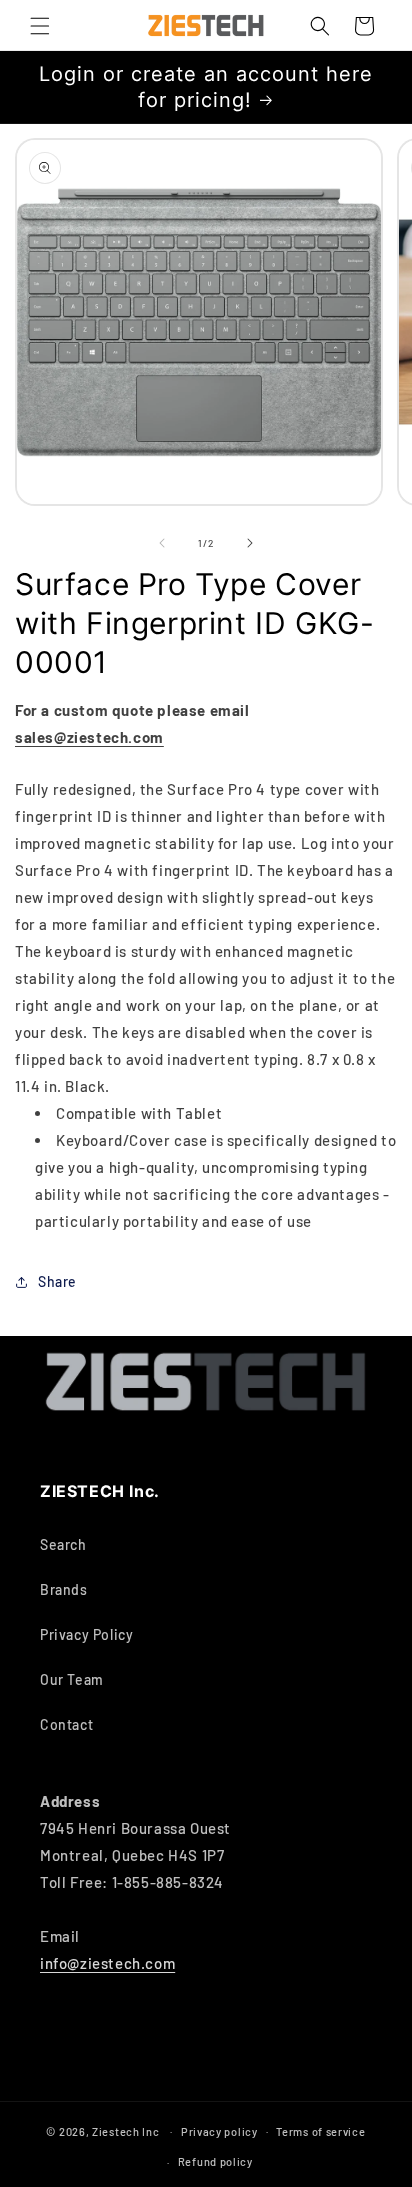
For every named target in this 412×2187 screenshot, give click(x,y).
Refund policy (215, 2161)
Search (63, 1544)
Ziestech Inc (125, 2130)
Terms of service (320, 2131)
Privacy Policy (86, 1634)
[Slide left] (162, 543)
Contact (66, 1724)
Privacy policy (219, 2131)
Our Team (72, 1679)
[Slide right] (250, 543)
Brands (64, 1589)
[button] (40, 26)
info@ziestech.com (107, 1963)
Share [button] (57, 1281)
